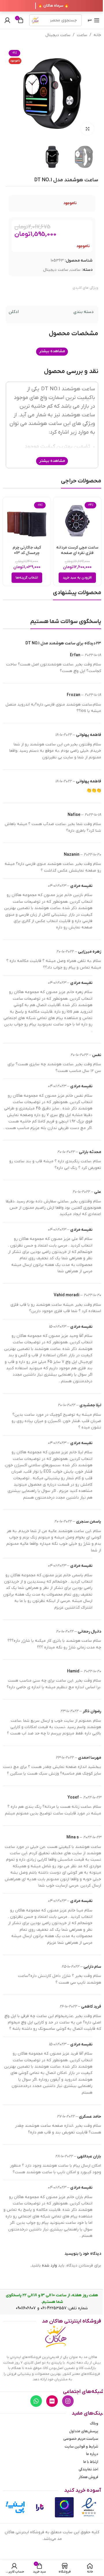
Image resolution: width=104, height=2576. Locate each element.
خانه (97, 35)
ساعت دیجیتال (58, 35)
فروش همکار (88, 2477)
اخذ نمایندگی (88, 2469)
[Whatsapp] (36, 2401)
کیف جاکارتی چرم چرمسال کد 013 (27, 550)
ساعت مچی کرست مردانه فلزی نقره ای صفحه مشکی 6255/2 (77, 553)
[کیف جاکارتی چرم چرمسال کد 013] (27, 521)
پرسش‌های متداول (84, 2431)
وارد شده (49, 2266)
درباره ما (92, 2454)
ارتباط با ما (91, 2462)
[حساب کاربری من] (7, 20)
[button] (77, 578)
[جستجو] (35, 20)
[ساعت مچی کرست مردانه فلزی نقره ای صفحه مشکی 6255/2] (77, 521)
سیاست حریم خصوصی (81, 2439)
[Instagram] (68, 2401)
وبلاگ (94, 2423)
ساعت (82, 35)
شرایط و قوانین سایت (81, 2447)
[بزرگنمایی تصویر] (87, 129)
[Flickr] (52, 2401)
